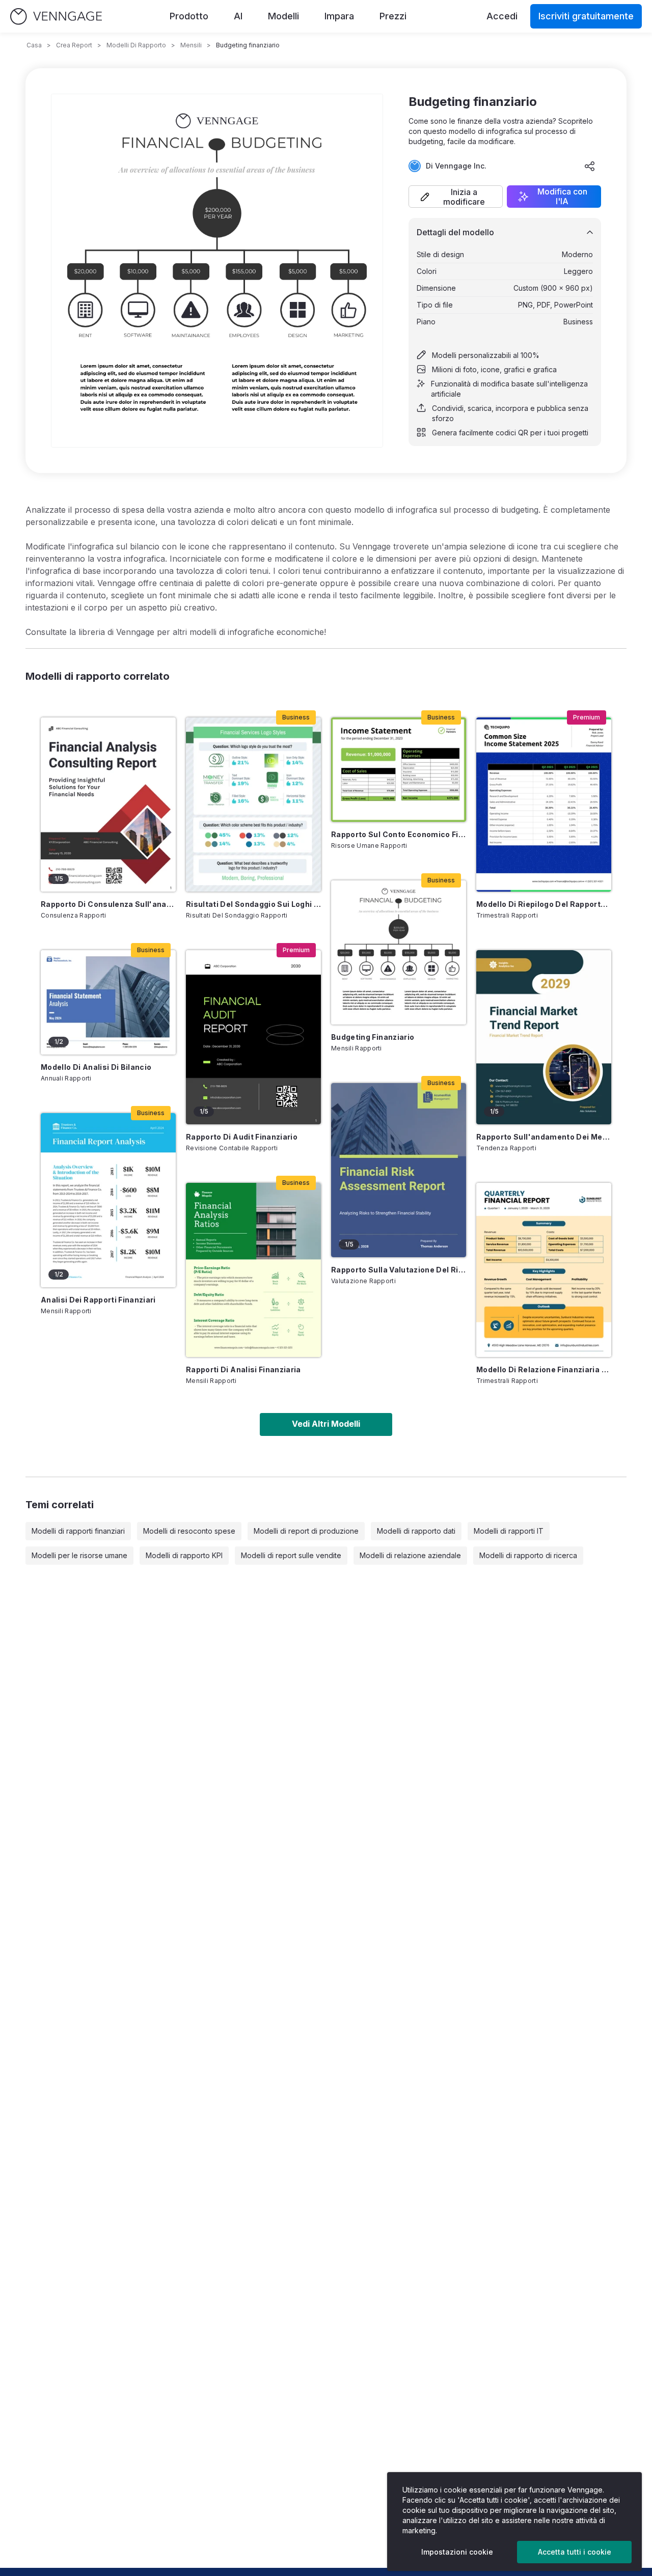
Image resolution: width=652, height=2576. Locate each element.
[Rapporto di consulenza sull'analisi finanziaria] (108, 805)
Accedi (502, 16)
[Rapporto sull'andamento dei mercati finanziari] (544, 1037)
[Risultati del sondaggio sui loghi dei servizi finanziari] (253, 805)
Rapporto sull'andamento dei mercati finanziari (544, 1137)
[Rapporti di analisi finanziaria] (253, 1270)
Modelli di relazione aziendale (410, 1555)
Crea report (74, 45)
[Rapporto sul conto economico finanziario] (399, 770)
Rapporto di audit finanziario (242, 1137)
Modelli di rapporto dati (416, 1531)
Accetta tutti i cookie (575, 2552)
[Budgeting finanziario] (399, 952)
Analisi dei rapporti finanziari (98, 1300)
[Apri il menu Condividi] (590, 166)
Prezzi (393, 16)
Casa (34, 45)
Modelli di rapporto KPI (184, 1555)
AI (238, 16)
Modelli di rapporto (136, 45)
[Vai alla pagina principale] (56, 17)
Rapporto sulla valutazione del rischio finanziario (399, 1270)
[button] (456, 197)
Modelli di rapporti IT (509, 1531)
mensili (191, 45)
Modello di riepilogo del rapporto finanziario (544, 904)
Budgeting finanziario (373, 1037)
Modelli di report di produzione (306, 1531)
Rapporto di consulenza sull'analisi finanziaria (108, 904)
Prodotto (189, 16)
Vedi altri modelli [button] (326, 1424)
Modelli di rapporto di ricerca (528, 1555)
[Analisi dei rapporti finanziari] (108, 1200)
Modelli (283, 16)
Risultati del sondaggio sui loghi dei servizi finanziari (253, 904)
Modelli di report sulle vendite (291, 1555)
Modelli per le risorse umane (79, 1555)
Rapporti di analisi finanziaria (243, 1369)
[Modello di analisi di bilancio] (108, 1002)
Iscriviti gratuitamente (586, 16)
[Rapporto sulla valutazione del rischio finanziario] (399, 1170)
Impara (339, 16)
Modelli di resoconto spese (189, 1531)
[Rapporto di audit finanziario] (253, 1037)
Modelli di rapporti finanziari (78, 1531)
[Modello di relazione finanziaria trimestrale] (544, 1270)
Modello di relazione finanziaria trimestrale (544, 1369)
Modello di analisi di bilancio (96, 1067)
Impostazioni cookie (457, 2552)
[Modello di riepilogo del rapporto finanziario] (544, 805)
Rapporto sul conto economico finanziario (399, 834)
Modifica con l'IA (562, 197)
